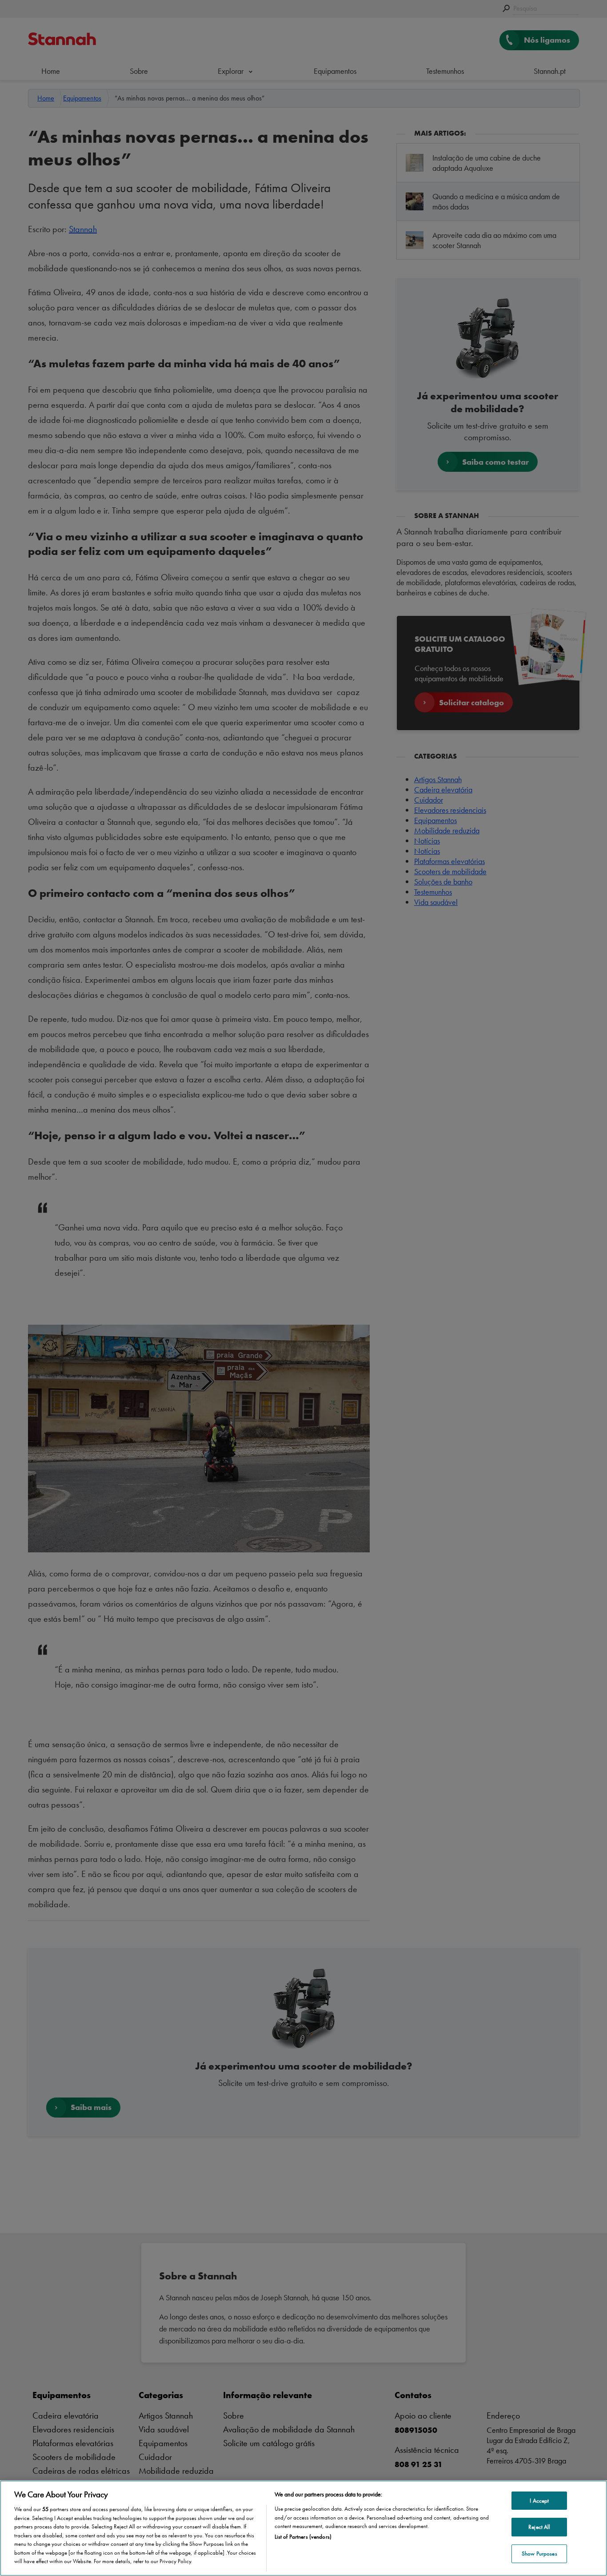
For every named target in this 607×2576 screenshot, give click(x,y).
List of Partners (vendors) (303, 2537)
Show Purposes (539, 2554)
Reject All (539, 2527)
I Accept (539, 2501)
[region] (303, 2528)
